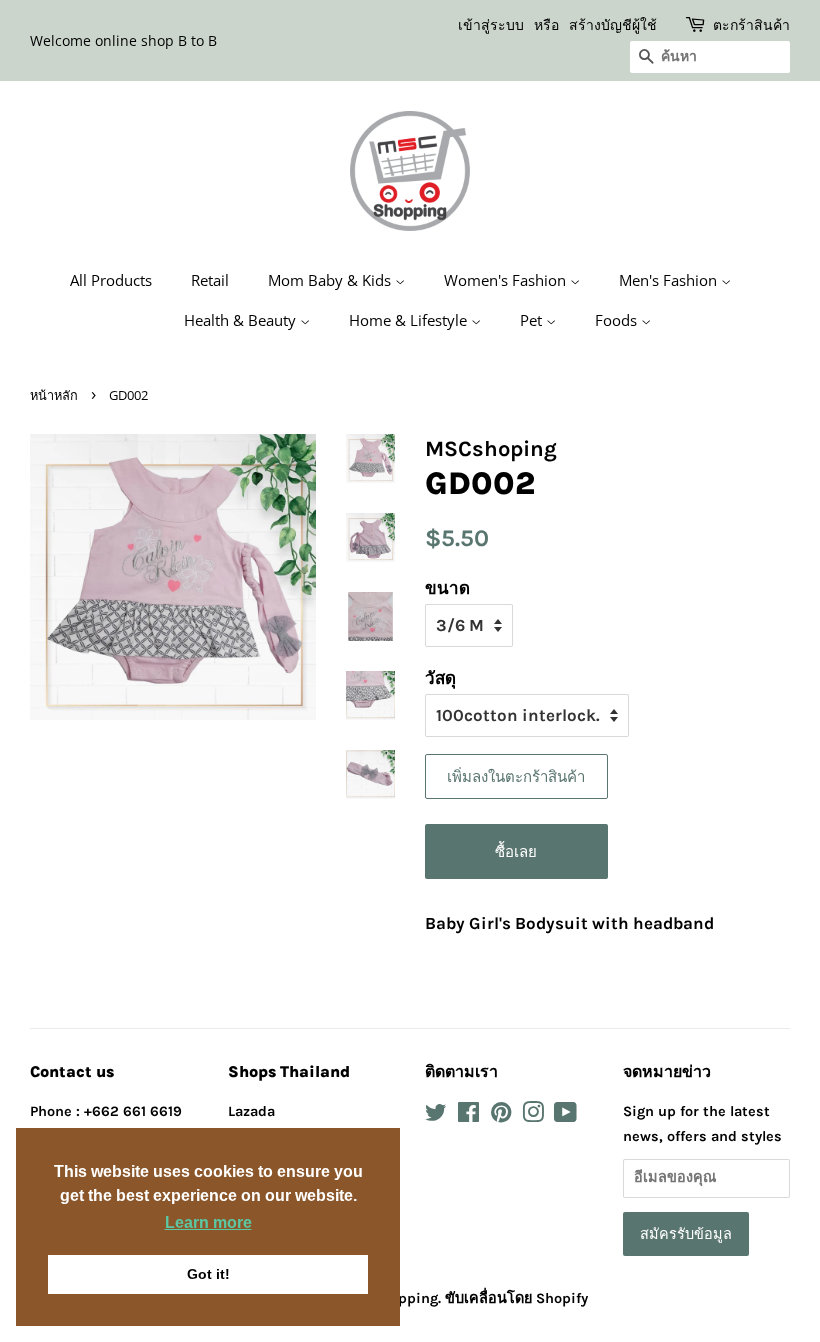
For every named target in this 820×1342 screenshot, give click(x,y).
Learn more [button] (208, 1222)
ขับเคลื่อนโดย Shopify (516, 1298)
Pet (533, 320)
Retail (210, 280)
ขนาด (447, 588)
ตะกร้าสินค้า (751, 24)
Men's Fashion (670, 280)
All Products (111, 280)
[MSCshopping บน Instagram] (533, 1116)
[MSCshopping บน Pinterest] (501, 1116)
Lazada (251, 1111)
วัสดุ (440, 678)
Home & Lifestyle (410, 320)
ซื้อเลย (516, 851)
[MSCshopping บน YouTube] (565, 1116)
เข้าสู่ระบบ (491, 24)
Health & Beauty (242, 320)
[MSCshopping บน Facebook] (468, 1116)
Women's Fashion (507, 280)
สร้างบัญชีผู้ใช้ (613, 24)
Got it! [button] (208, 1274)
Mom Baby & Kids (331, 280)
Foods (618, 320)
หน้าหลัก (54, 395)
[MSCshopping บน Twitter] (436, 1116)
